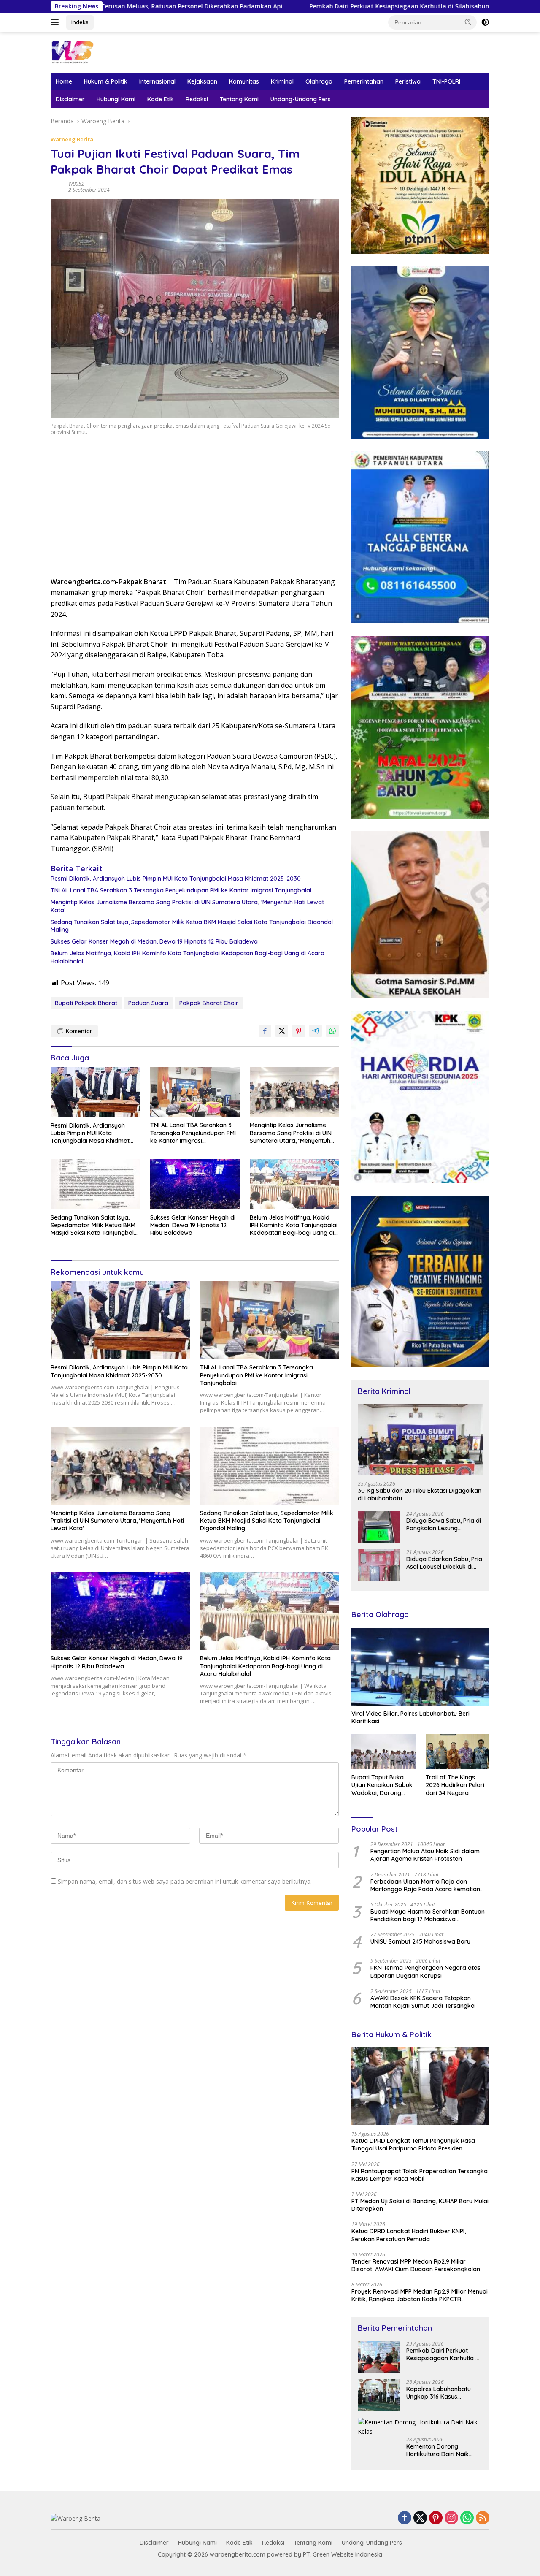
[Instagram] (451, 2518)
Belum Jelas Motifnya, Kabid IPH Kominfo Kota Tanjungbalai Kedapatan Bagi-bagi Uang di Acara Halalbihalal (188, 957)
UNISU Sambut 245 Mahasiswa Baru (420, 1941)
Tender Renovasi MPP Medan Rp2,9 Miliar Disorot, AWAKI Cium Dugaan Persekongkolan (416, 2265)
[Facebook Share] (265, 1031)
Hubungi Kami (116, 99)
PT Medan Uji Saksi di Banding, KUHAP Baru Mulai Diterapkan (420, 2205)
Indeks (80, 22)
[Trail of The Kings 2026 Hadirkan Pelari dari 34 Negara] (458, 1752)
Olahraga (319, 81)
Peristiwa (408, 81)
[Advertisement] (195, 509)
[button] (468, 22)
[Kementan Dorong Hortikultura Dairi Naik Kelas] (420, 2427)
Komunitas (244, 81)
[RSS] (483, 2518)
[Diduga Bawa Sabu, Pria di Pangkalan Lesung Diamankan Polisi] (379, 1527)
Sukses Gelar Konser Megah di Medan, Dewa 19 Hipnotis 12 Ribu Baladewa (154, 941)
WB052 (76, 184)
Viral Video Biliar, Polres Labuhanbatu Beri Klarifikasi (410, 1717)
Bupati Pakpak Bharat (86, 1003)
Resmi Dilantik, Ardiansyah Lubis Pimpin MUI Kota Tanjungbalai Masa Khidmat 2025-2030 (176, 879)
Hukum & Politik (106, 81)
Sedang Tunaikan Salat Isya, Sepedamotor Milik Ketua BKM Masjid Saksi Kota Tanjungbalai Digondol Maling (192, 926)
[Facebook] (405, 2518)
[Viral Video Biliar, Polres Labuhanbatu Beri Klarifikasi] (420, 1667)
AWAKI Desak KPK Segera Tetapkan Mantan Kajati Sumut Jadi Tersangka (423, 2002)
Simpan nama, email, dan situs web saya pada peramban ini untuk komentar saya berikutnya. (185, 1881)
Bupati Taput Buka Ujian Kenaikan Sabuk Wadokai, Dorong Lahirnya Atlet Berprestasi (382, 1785)
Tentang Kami (239, 99)
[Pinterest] (436, 2518)
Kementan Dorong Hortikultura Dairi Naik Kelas (437, 2450)
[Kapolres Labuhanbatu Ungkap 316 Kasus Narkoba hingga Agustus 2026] (379, 2395)
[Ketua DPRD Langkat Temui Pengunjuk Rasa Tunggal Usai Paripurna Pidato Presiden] (420, 2086)
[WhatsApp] (467, 2518)
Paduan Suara (148, 1003)
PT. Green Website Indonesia (343, 2554)
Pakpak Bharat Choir (209, 1003)
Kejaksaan (202, 81)
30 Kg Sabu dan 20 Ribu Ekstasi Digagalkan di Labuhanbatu (420, 1494)
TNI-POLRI (446, 81)
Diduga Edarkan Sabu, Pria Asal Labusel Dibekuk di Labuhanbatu (444, 1563)
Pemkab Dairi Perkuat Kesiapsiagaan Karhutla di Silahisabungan (255, 6)
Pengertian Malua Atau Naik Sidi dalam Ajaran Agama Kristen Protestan (425, 1855)
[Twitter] (420, 2518)
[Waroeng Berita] (99, 52)
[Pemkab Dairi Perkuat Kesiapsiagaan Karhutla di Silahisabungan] (379, 2357)
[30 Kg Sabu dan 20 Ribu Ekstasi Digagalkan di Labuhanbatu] (420, 1439)
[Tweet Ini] (282, 1031)
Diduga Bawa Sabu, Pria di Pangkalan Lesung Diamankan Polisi (444, 1524)
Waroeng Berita (72, 139)
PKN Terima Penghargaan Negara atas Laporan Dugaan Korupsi (425, 1971)
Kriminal (282, 81)
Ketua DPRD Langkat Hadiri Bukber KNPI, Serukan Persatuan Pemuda (409, 2235)
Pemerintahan (364, 81)
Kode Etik (161, 99)
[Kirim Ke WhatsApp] (332, 1031)
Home (64, 81)
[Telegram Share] (316, 1031)
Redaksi (197, 99)
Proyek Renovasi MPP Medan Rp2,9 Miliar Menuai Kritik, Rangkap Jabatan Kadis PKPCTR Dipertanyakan (420, 2295)
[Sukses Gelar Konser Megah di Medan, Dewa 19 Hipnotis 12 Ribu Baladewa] (195, 1184)
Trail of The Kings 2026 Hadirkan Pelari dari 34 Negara (455, 1785)
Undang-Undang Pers (301, 99)
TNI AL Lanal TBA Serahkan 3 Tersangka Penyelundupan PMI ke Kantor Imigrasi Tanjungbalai (181, 890)
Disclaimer (70, 99)
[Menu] (56, 22)
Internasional (157, 81)
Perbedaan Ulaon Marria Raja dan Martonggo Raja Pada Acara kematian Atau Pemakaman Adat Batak (425, 1885)
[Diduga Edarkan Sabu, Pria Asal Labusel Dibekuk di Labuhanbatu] (379, 1565)
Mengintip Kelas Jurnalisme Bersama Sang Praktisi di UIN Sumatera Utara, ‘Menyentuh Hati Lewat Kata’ (187, 906)
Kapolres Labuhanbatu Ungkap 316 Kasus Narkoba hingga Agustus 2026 (441, 2393)
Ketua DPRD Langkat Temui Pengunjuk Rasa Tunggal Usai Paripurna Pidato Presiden (413, 2145)
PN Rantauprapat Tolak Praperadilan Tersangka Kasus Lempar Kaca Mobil (420, 2175)
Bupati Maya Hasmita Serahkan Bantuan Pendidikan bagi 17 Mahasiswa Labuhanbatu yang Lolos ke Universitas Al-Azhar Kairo (428, 1915)
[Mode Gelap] (485, 22)
